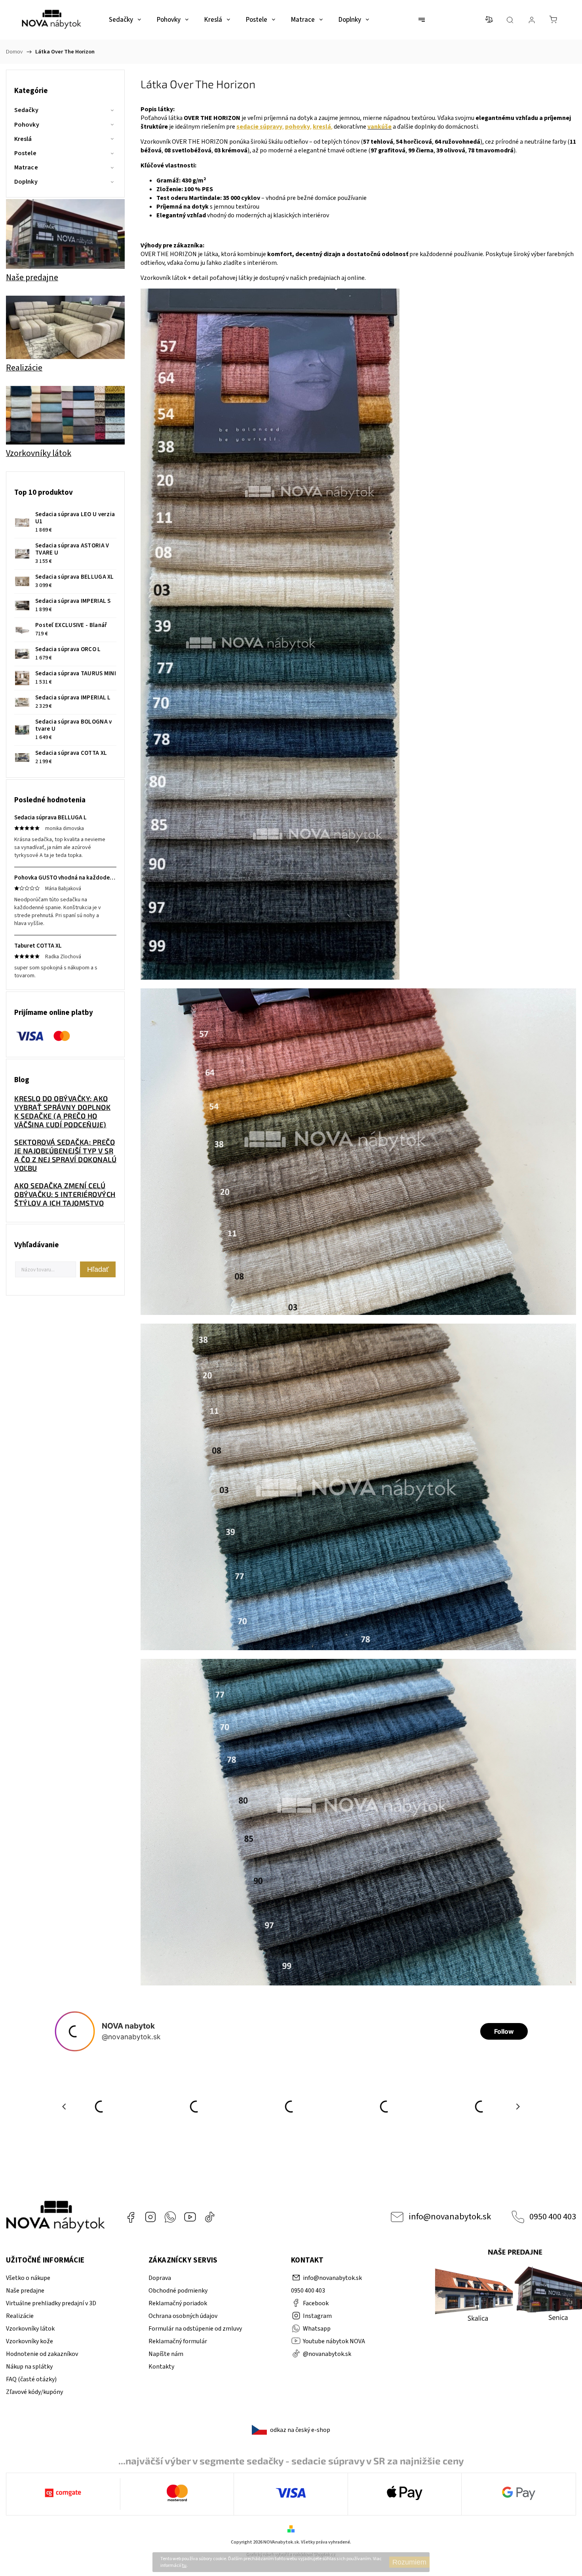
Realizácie (20, 2316)
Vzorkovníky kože (29, 2341)
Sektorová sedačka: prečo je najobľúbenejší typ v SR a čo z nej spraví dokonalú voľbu (65, 1155)
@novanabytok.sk (210, 2217)
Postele (25, 153)
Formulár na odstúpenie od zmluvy (195, 2329)
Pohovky (27, 125)
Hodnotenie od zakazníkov (42, 2354)
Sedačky (26, 110)
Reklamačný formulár (178, 2341)
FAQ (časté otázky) (31, 2379)
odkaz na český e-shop (300, 2430)
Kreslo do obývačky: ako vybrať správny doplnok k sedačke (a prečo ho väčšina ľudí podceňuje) (62, 1111)
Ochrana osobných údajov (183, 2316)
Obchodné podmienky (178, 2291)
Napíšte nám (166, 2354)
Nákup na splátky (29, 2367)
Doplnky (26, 182)
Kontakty (161, 2367)
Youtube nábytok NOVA (190, 2217)
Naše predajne (25, 2291)
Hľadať (98, 1269)
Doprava (160, 2278)
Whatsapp (170, 2217)
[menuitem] (125, 20)
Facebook (131, 2217)
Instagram (150, 2217)
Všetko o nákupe (28, 2278)
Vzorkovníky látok (30, 2329)
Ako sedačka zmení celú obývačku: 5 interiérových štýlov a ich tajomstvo (65, 1194)
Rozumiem (409, 2562)
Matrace (26, 167)
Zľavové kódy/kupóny (34, 2392)
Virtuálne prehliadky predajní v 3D (51, 2303)
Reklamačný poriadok (178, 2303)
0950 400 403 (553, 2217)
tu (184, 2566)
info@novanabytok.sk (450, 2217)
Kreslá (23, 139)
